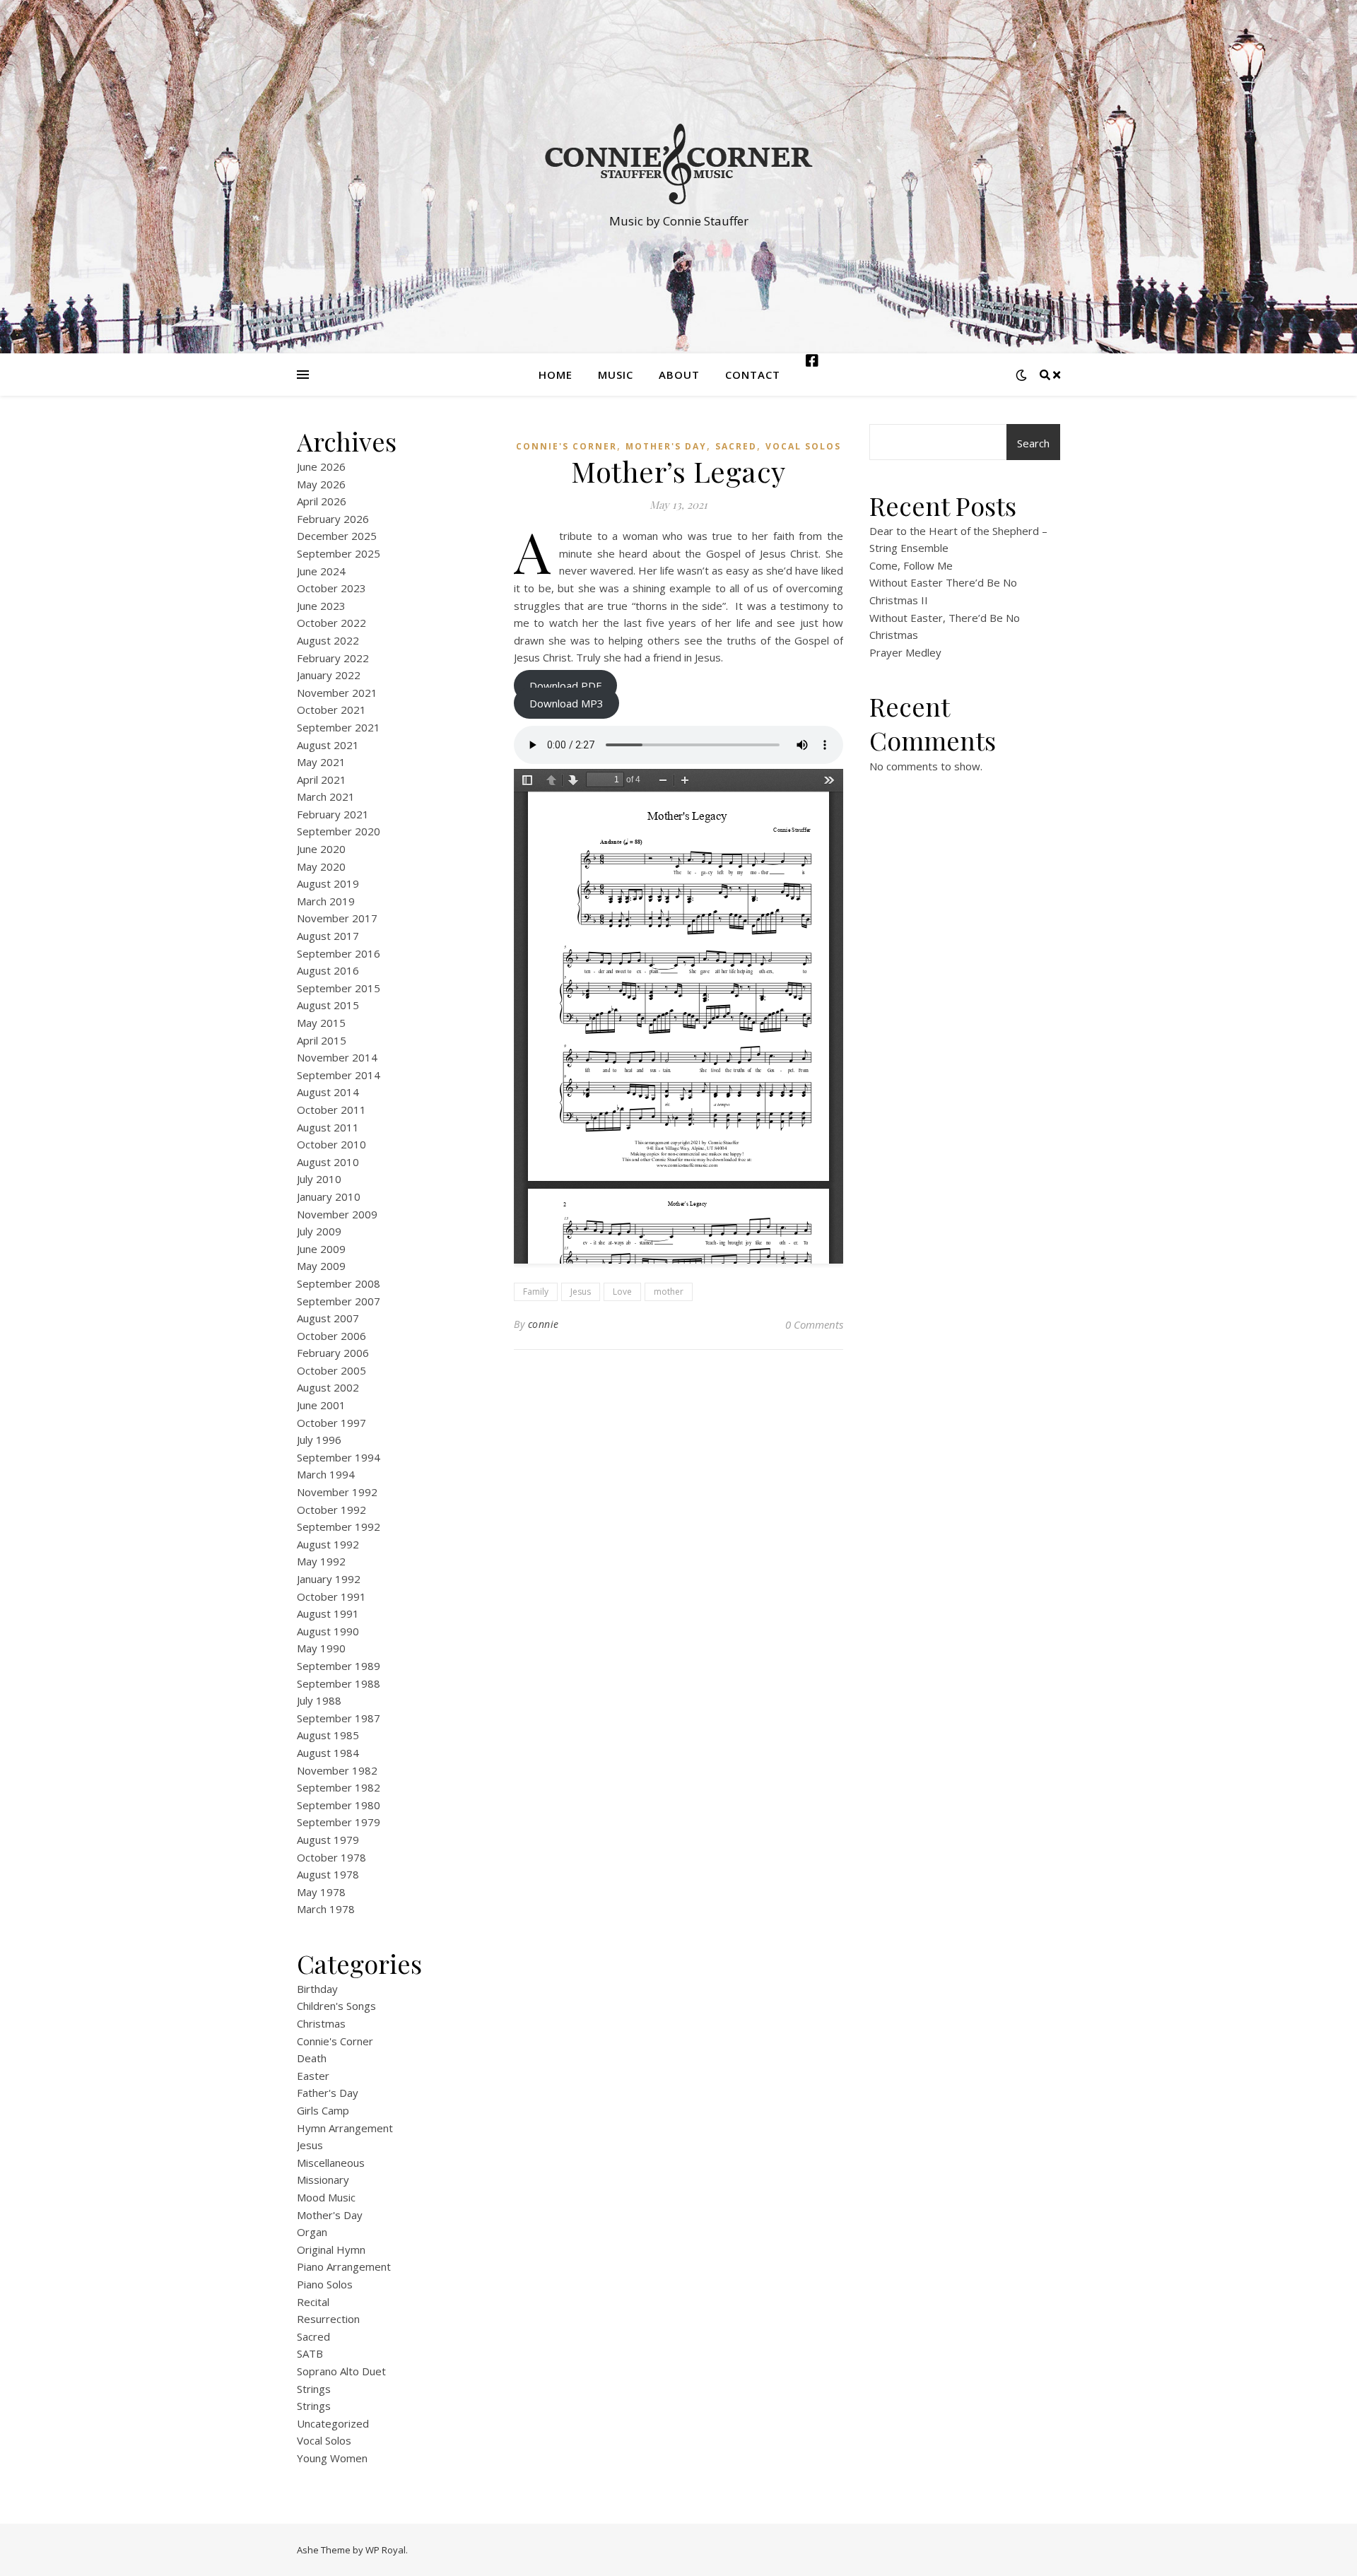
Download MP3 (566, 703)
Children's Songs (336, 2006)
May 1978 (321, 1892)
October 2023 (331, 588)
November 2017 (337, 918)
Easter (313, 2076)
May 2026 (321, 484)
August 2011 (328, 1127)
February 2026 (333, 519)
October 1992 (331, 1510)
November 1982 (337, 1770)
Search (1033, 443)
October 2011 (331, 1110)
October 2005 (331, 1370)
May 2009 (321, 1266)
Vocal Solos (324, 2440)
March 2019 (326, 901)
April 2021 (322, 780)
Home (556, 375)
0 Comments (814, 1324)
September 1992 (339, 1527)
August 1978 (328, 1874)
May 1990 (321, 1648)
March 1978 (326, 1909)
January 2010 (329, 1196)
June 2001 (321, 1405)
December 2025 (337, 536)
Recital (313, 2302)
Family (536, 1292)
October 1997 (331, 1423)
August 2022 (328, 640)
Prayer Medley (905, 652)
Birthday (317, 1989)
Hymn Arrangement (345, 2128)
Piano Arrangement (344, 2266)
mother (669, 1292)
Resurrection (328, 2319)
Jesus (310, 2145)
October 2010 (331, 1144)
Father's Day (328, 2093)
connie (544, 1324)
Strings (314, 2389)
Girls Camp (323, 2110)
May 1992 (321, 1561)
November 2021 (337, 693)
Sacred (313, 2336)
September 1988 (339, 1683)
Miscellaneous (331, 2163)
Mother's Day (330, 2215)
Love (622, 1292)
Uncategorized (333, 2423)
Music (616, 375)
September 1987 (339, 1718)
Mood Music (326, 2197)
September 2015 (339, 988)
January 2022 (329, 675)
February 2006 (333, 1353)
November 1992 (337, 1492)
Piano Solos (325, 2284)
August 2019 (328, 883)
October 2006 (331, 1336)
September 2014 (339, 1075)
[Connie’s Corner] (678, 164)
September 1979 (339, 1822)
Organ (312, 2232)
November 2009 (337, 1214)
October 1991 (331, 1596)
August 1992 (328, 1544)
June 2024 (321, 571)
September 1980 (339, 1805)
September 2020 (339, 831)
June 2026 (321, 466)
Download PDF (565, 686)
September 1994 (339, 1457)
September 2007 (339, 1301)
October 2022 (331, 623)
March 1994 (326, 1474)
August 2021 (328, 745)
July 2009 (319, 1231)
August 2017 (328, 936)
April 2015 (322, 1040)
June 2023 (321, 606)
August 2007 (328, 1318)
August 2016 (328, 970)
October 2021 (331, 710)
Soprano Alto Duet (341, 2371)
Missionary (323, 2180)
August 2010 (328, 1162)
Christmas (321, 2023)
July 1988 (319, 1700)
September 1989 (339, 1666)
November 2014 (337, 1057)
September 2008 (339, 1283)
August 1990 (328, 1631)
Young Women (332, 2458)
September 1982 (339, 1787)
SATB (310, 2353)
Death (312, 2058)
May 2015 (321, 1023)
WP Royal (386, 2550)
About (679, 375)
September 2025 (339, 553)
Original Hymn (331, 2249)
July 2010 (319, 1179)
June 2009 (321, 1249)
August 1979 (328, 1840)
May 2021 (321, 762)
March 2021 (326, 796)
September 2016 (339, 953)
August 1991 (328, 1613)
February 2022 (333, 658)
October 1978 (331, 1857)
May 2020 (321, 866)
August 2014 (328, 1092)
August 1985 (328, 1735)
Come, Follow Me (911, 565)
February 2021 (333, 814)
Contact (753, 375)
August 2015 (328, 1005)
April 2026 (322, 501)
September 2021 (339, 727)
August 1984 (328, 1753)
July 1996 (319, 1440)
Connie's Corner (335, 2041)
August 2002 (328, 1387)
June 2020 (321, 849)
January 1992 (329, 1579)
